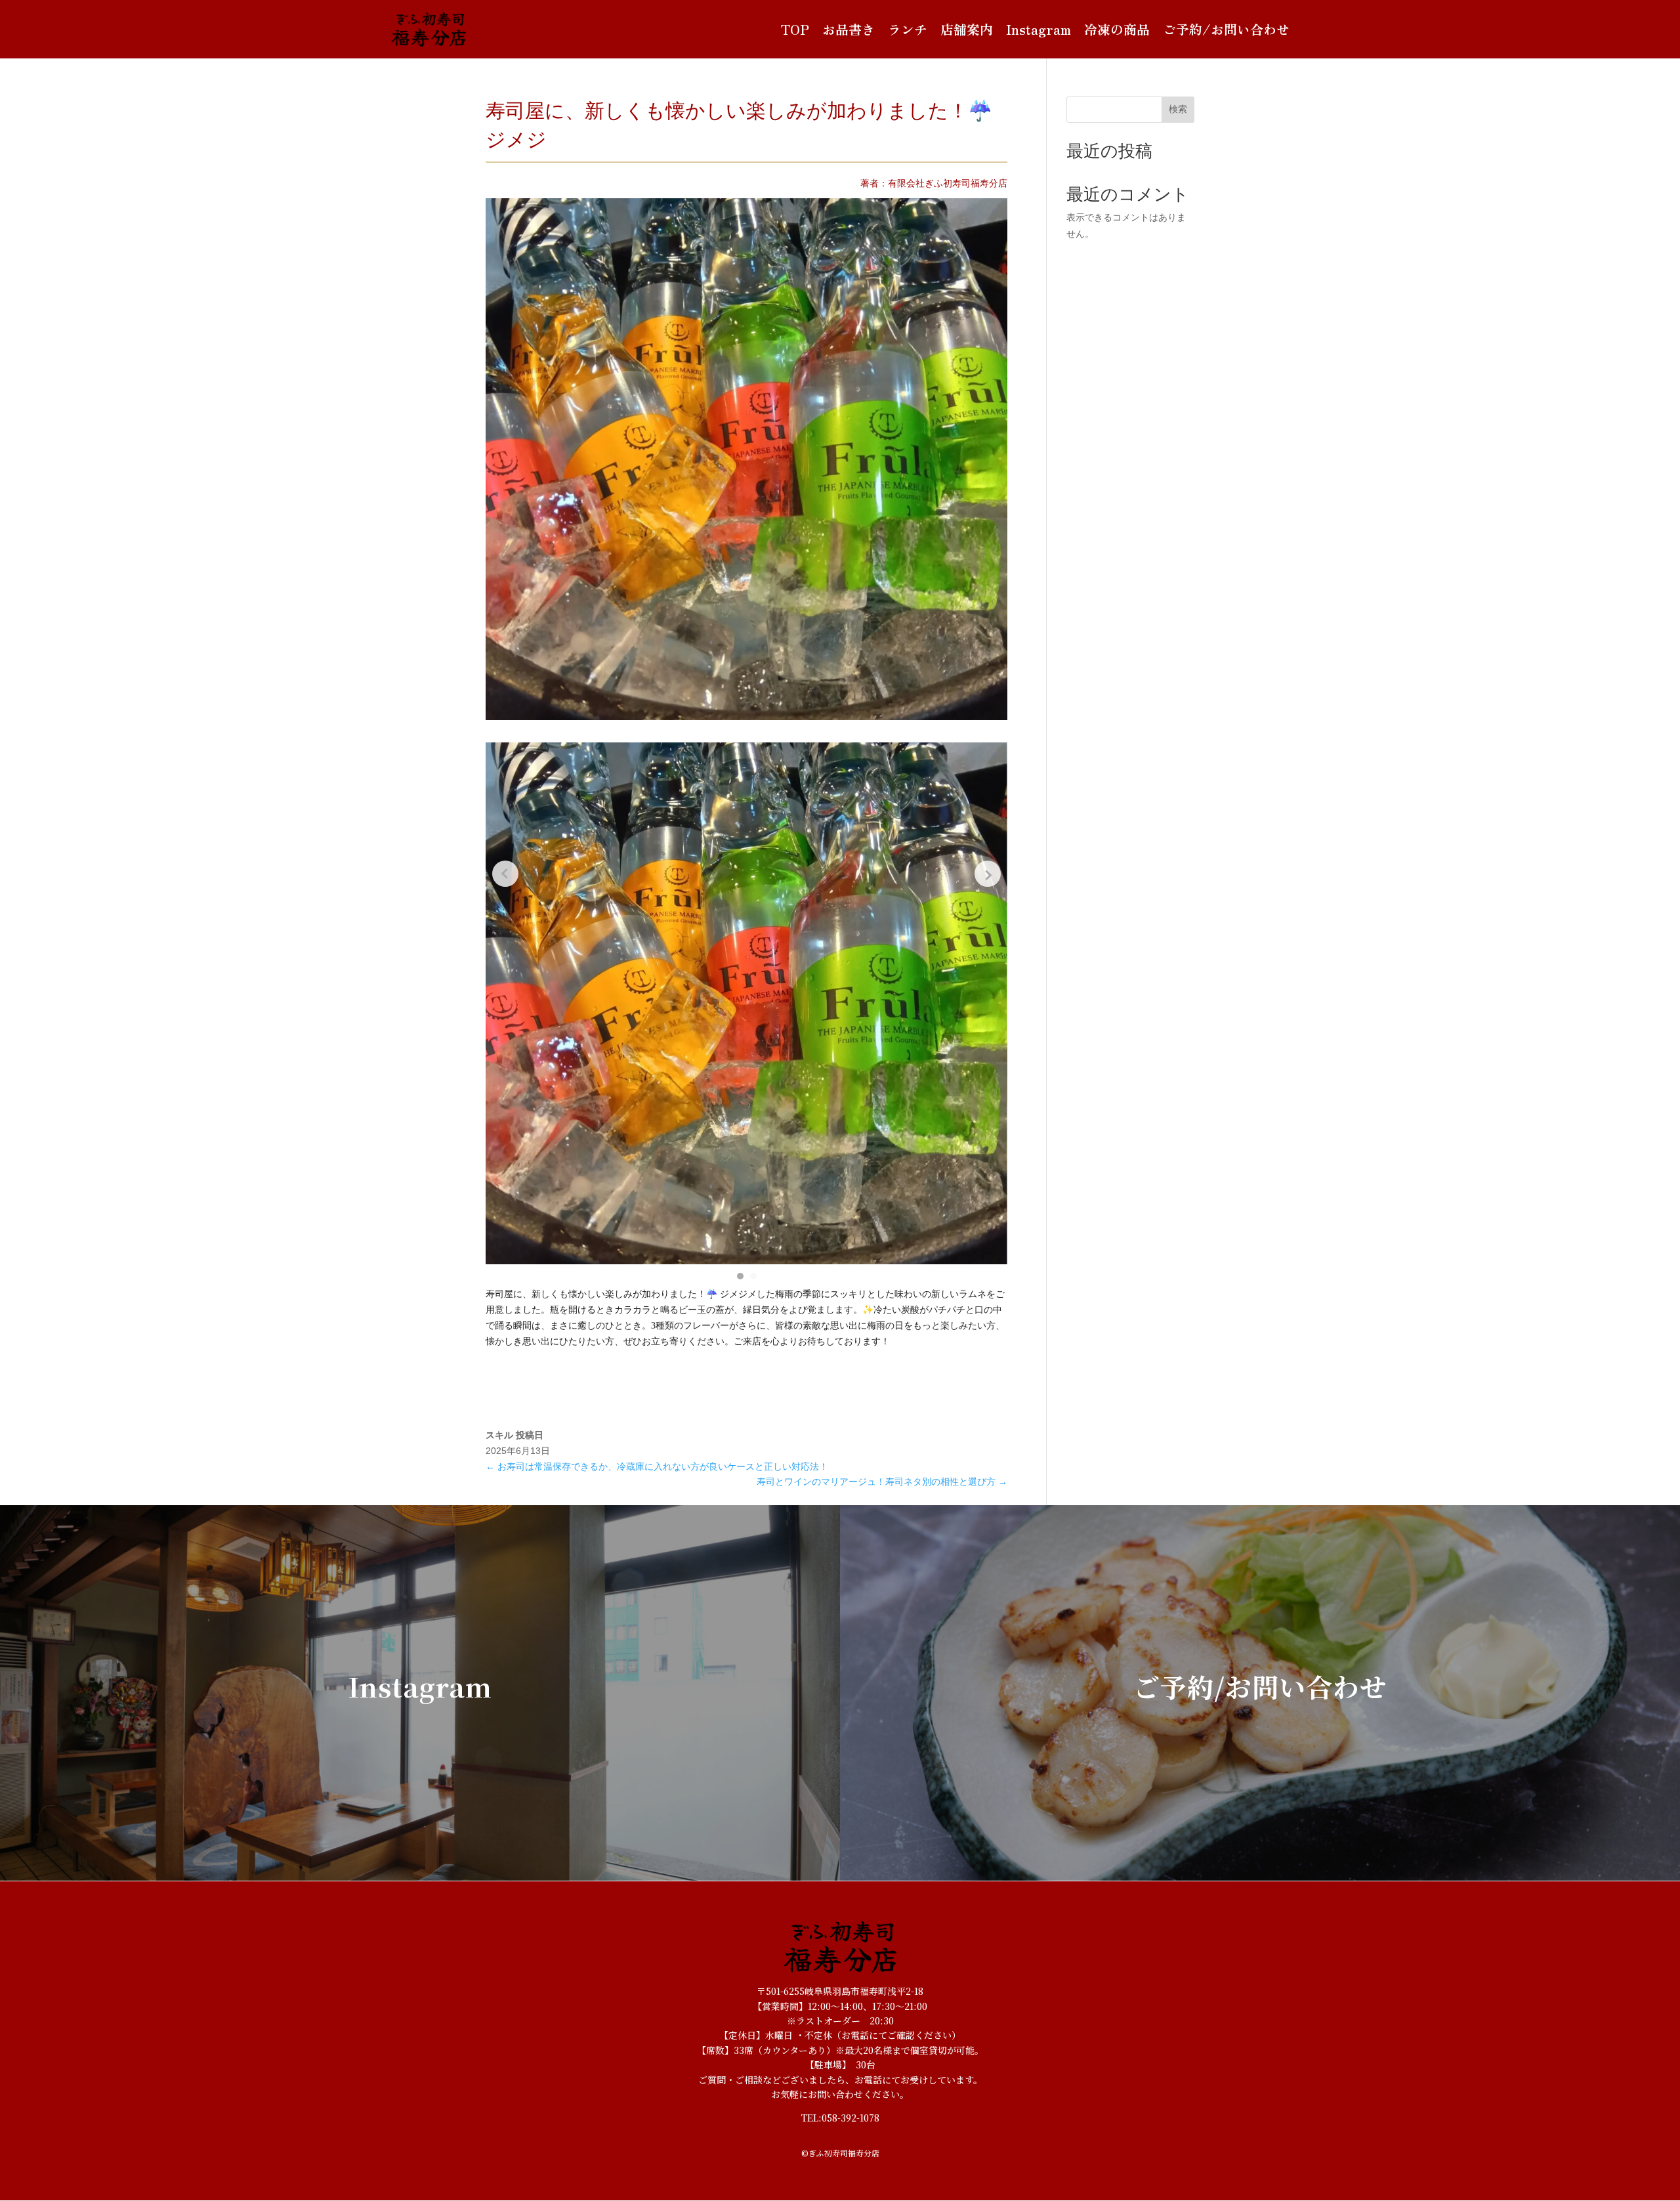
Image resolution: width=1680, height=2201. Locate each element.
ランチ (908, 30)
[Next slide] (988, 874)
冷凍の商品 (1117, 30)
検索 (1178, 109)
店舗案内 (967, 30)
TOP (795, 30)
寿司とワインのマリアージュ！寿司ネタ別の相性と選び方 (882, 1482)
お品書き (849, 30)
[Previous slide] (505, 874)
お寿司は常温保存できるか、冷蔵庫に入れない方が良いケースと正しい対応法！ (657, 1466)
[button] (740, 1276)
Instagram (1039, 30)
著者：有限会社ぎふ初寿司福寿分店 (934, 183)
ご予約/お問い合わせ (1226, 30)
